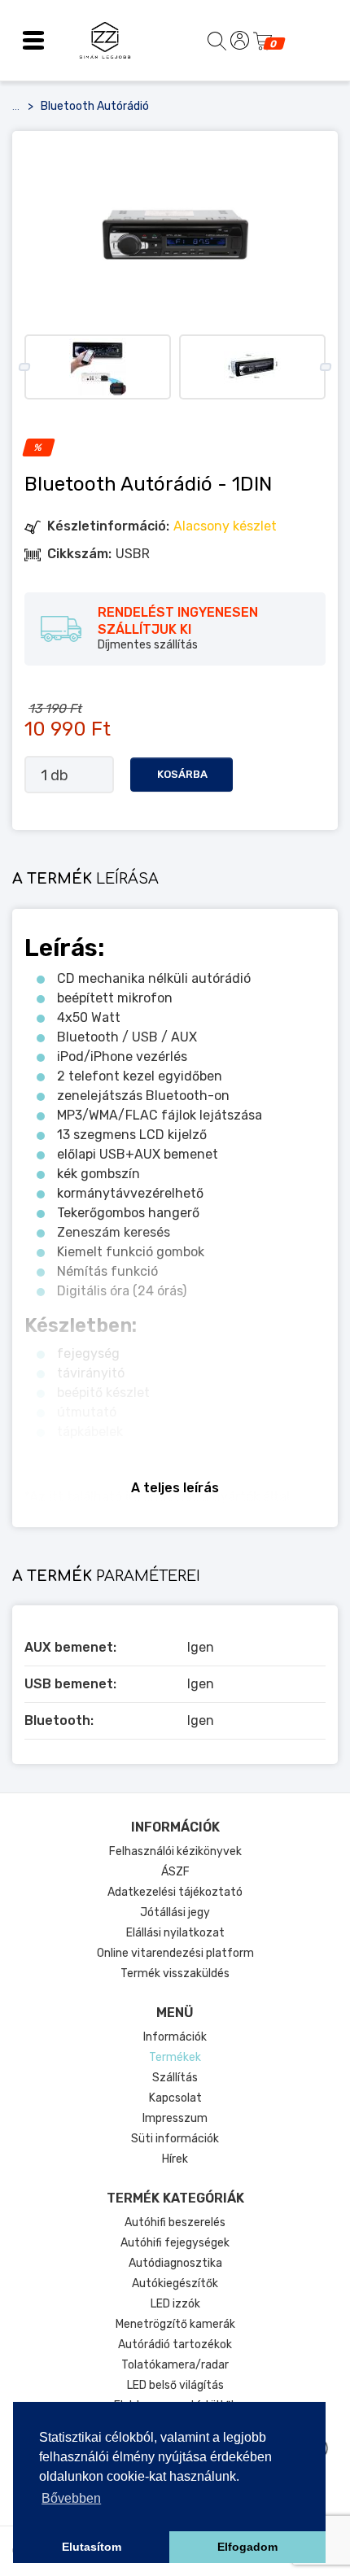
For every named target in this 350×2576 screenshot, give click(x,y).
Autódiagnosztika (175, 2263)
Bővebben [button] (71, 2498)
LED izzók (175, 2304)
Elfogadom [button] (247, 2547)
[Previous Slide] (24, 367)
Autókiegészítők (175, 2283)
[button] (33, 41)
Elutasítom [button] (92, 2547)
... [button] (16, 107)
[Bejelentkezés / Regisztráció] (240, 40)
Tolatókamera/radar (175, 2365)
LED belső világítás (175, 2385)
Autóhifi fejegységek (175, 2243)
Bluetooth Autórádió (95, 106)
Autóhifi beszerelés (175, 2222)
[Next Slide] (325, 367)
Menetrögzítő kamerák (175, 2324)
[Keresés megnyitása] (217, 40)
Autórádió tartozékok (175, 2345)
